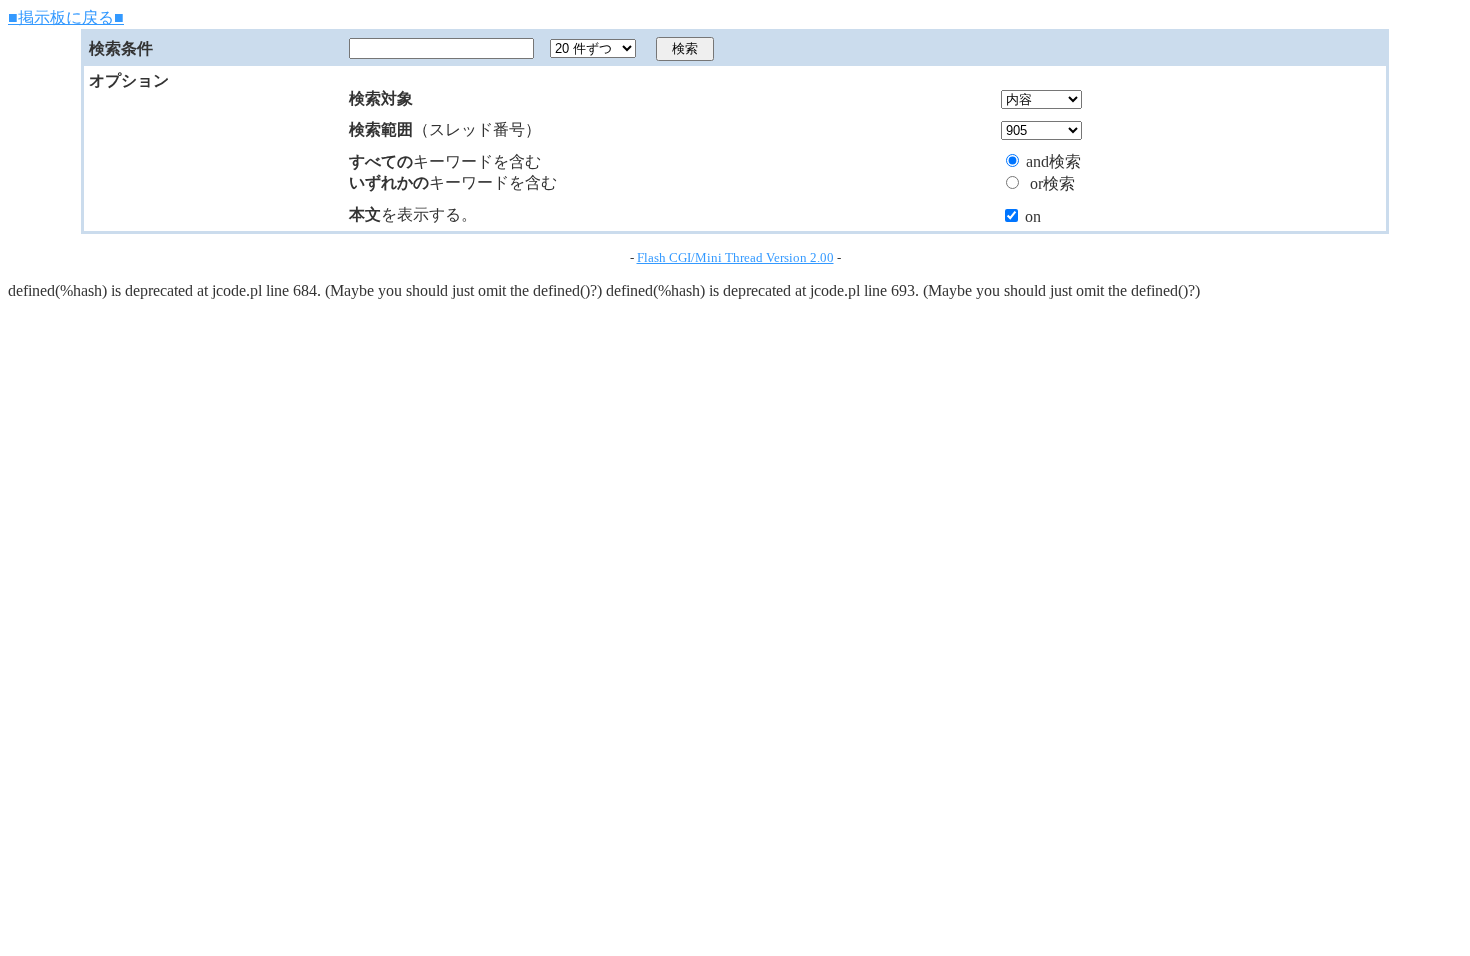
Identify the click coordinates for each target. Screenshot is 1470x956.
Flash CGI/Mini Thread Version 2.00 (735, 257)
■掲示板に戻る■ (66, 17)
